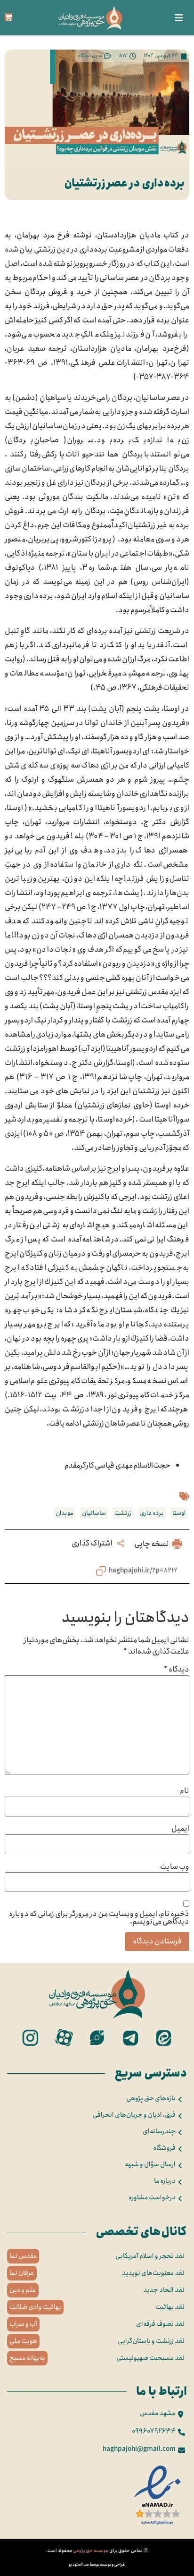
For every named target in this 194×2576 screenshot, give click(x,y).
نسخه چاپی (152, 1544)
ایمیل (180, 1829)
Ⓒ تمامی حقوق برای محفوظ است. (97, 2551)
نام (185, 1791)
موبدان (65, 1513)
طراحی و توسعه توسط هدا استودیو (97, 2564)
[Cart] (8, 17)
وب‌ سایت (175, 1867)
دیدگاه (177, 1670)
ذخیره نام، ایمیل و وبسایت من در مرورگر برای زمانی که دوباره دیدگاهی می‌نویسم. (99, 1918)
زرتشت (123, 1513)
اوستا (179, 1513)
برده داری (152, 1513)
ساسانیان (94, 1513)
